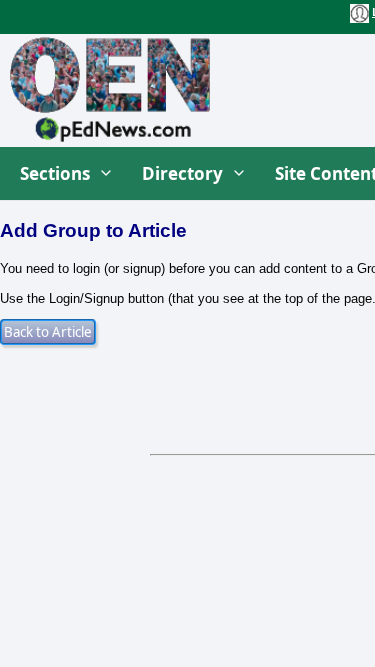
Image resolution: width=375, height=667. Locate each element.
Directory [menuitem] (182, 173)
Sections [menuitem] (55, 173)
